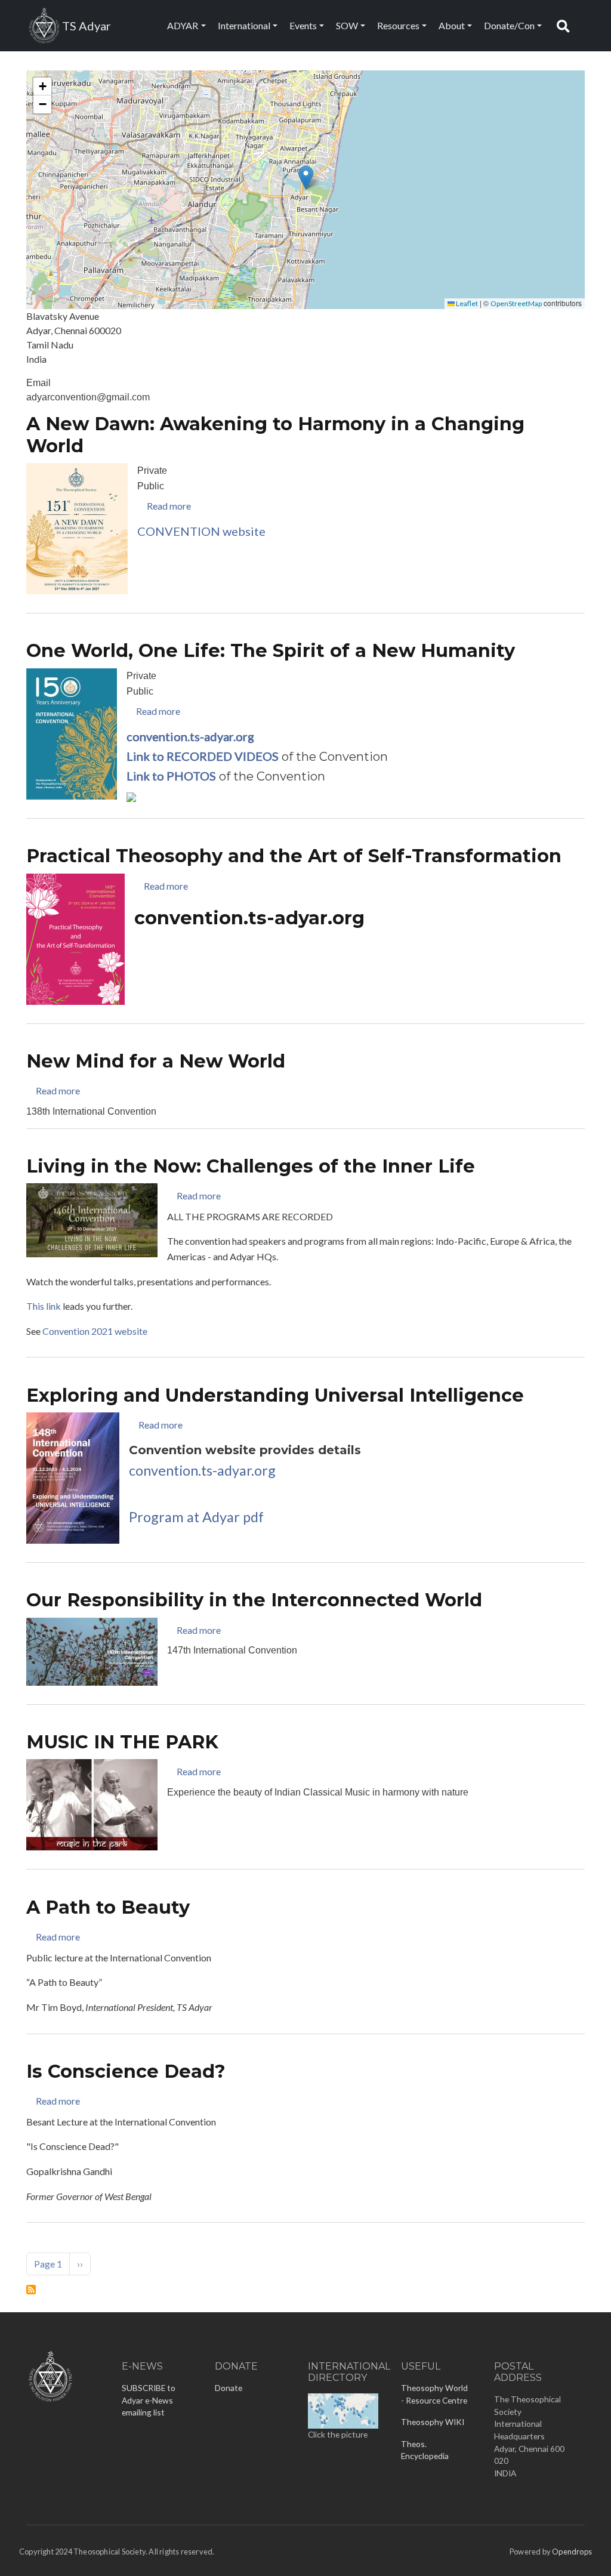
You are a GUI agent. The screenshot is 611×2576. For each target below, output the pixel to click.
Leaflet (466, 303)
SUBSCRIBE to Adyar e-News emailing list (149, 2400)
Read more (169, 506)
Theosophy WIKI (433, 2422)
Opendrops (572, 2552)
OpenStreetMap (516, 303)
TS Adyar (87, 26)
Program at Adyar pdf (196, 1517)
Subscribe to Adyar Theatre (31, 2290)
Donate (229, 2388)
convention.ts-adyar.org (202, 1470)
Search (566, 25)
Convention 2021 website (95, 1331)
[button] (306, 178)
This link (44, 1306)
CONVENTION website (201, 531)
